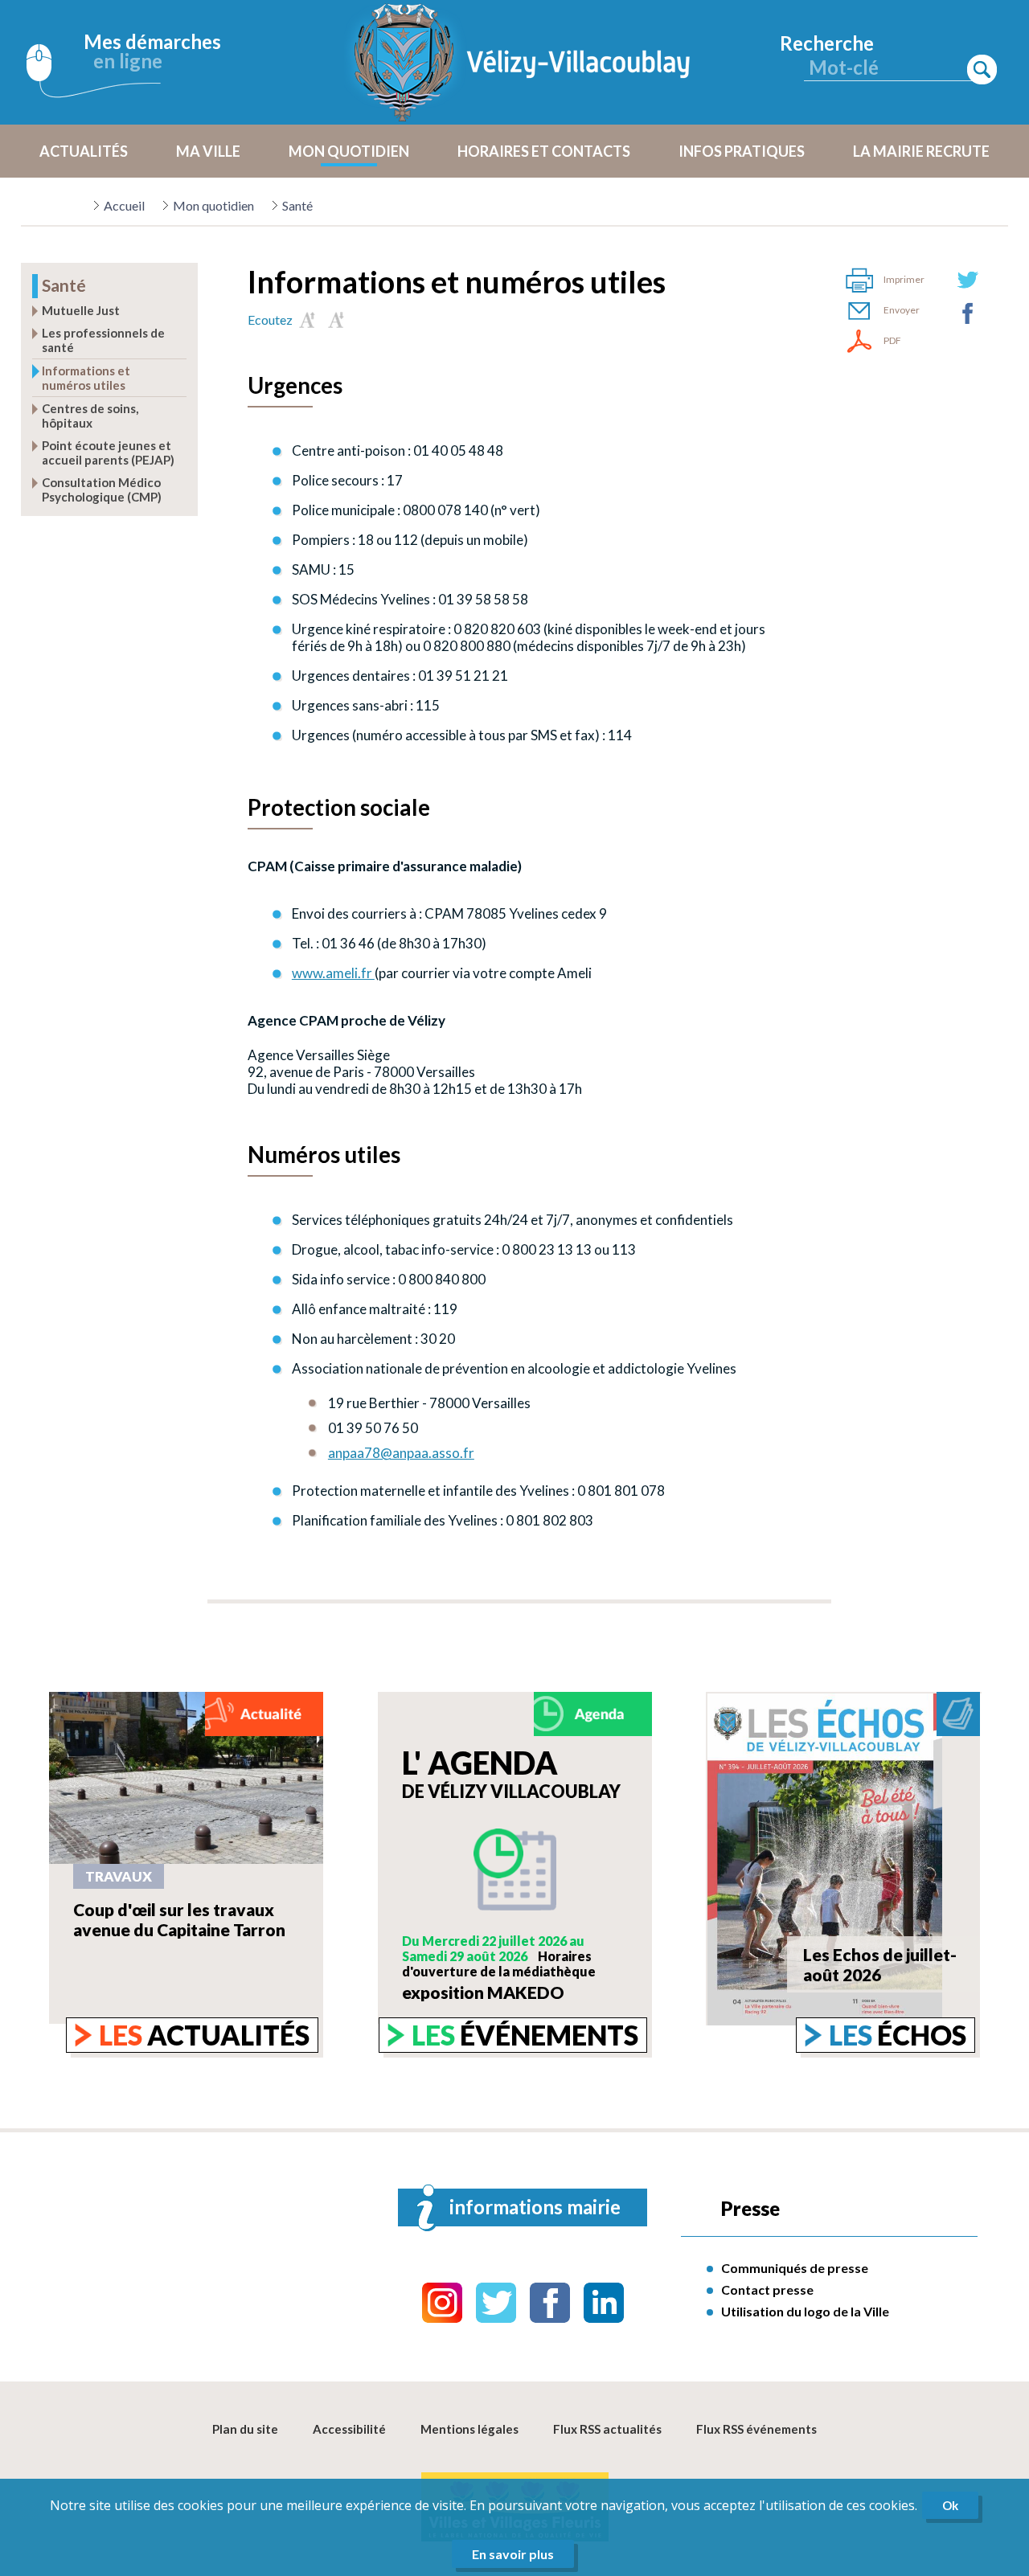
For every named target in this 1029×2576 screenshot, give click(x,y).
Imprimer (904, 279)
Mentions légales (469, 2429)
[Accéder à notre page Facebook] (550, 2303)
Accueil (124, 205)
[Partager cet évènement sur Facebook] (968, 313)
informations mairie (535, 2207)
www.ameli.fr (333, 973)
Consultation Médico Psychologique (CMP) (102, 489)
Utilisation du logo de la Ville (805, 2311)
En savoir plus (513, 2554)
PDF (892, 340)
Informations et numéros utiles (86, 378)
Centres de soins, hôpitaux (90, 416)
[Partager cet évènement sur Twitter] (968, 280)
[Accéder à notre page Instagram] (442, 2303)
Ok (950, 2505)
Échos (898, 2035)
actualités (204, 2035)
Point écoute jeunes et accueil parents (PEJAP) (108, 453)
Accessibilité (349, 2429)
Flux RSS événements (756, 2429)
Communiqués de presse (795, 2268)
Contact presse (767, 2289)
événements (525, 2035)
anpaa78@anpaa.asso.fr (401, 1453)
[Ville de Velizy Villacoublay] (523, 62)
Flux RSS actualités (607, 2429)
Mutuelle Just (81, 310)
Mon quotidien (213, 205)
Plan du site (245, 2429)
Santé (297, 205)
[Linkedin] (604, 2303)
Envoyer (902, 310)
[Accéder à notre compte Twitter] (496, 2303)
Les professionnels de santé (103, 340)
